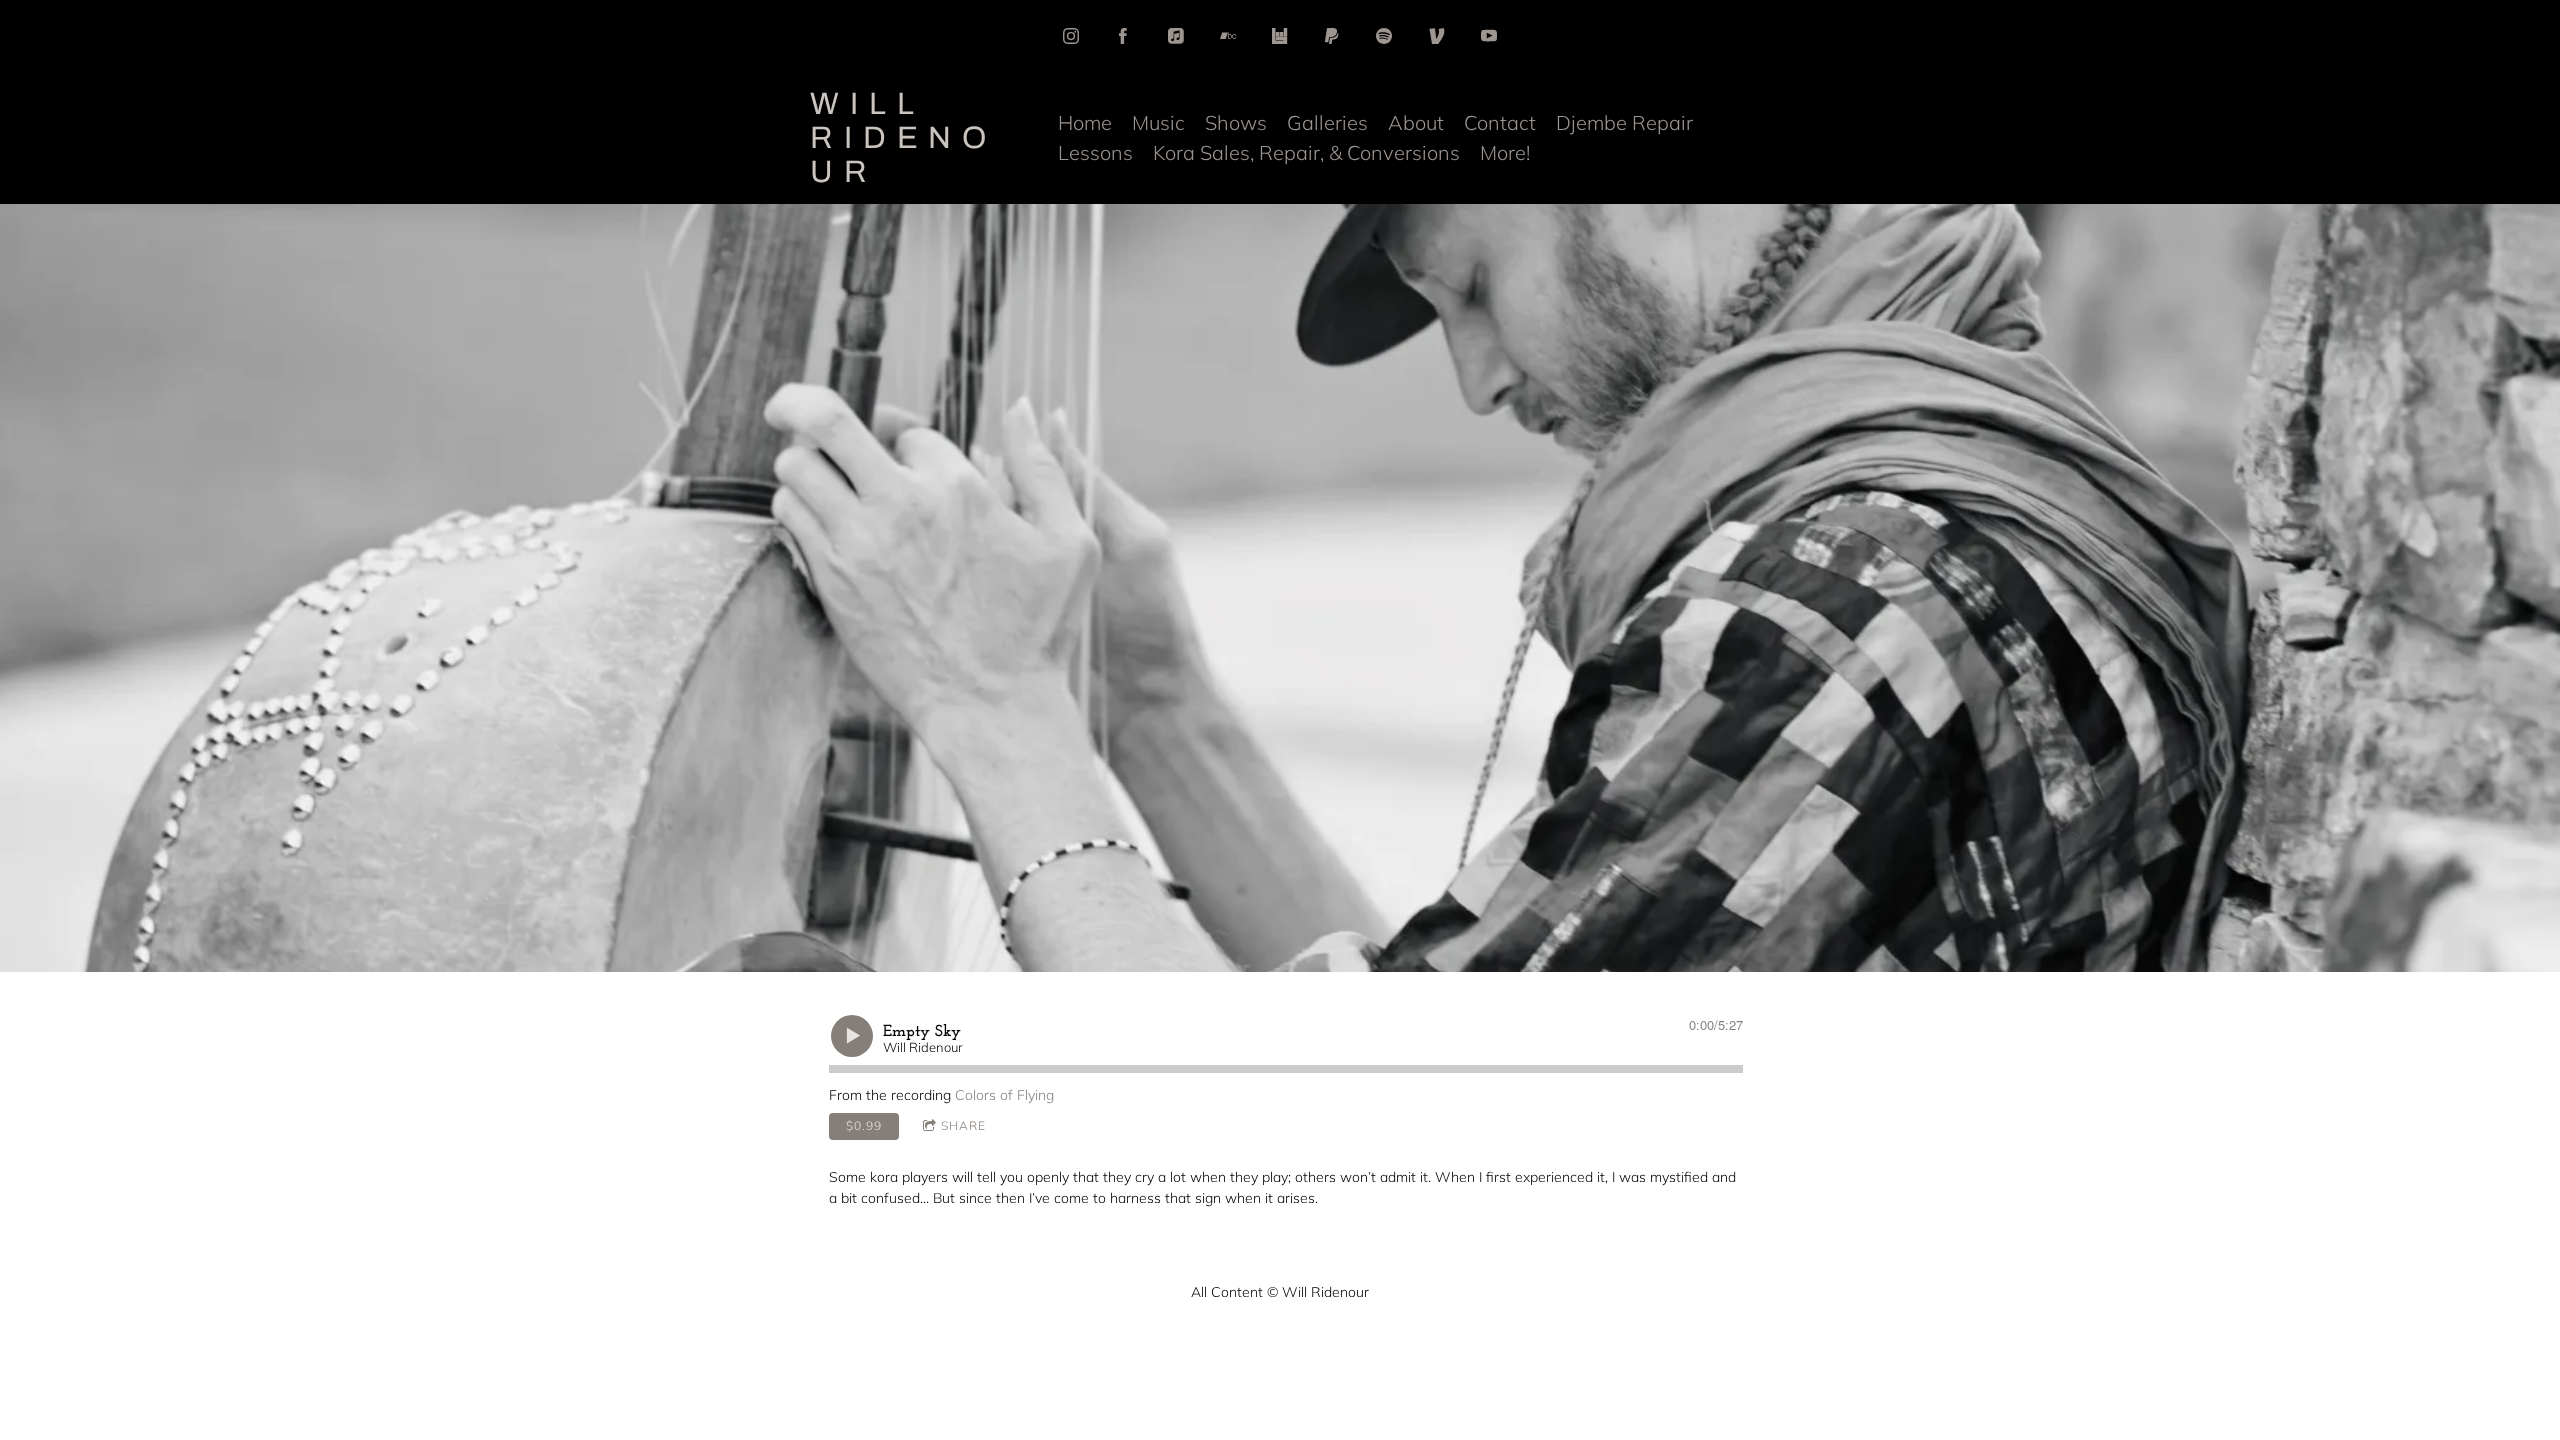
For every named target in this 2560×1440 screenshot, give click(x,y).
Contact (1500, 122)
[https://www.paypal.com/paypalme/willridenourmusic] (1332, 36)
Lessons (1095, 152)
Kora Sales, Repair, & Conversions (1306, 152)
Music (1158, 122)
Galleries (1327, 122)
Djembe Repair (1624, 122)
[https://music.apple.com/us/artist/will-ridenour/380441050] (1176, 36)
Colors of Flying (1004, 1095)
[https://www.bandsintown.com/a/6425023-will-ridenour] (1280, 36)
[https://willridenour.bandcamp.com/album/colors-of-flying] (1228, 36)
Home (1085, 122)
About (1416, 122)
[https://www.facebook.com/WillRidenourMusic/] (1123, 36)
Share (963, 1125)
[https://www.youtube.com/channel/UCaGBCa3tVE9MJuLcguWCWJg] (1489, 36)
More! (1505, 152)
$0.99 (864, 1125)
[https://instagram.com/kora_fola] (1071, 36)
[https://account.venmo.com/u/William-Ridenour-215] (1437, 36)
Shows (1236, 122)
